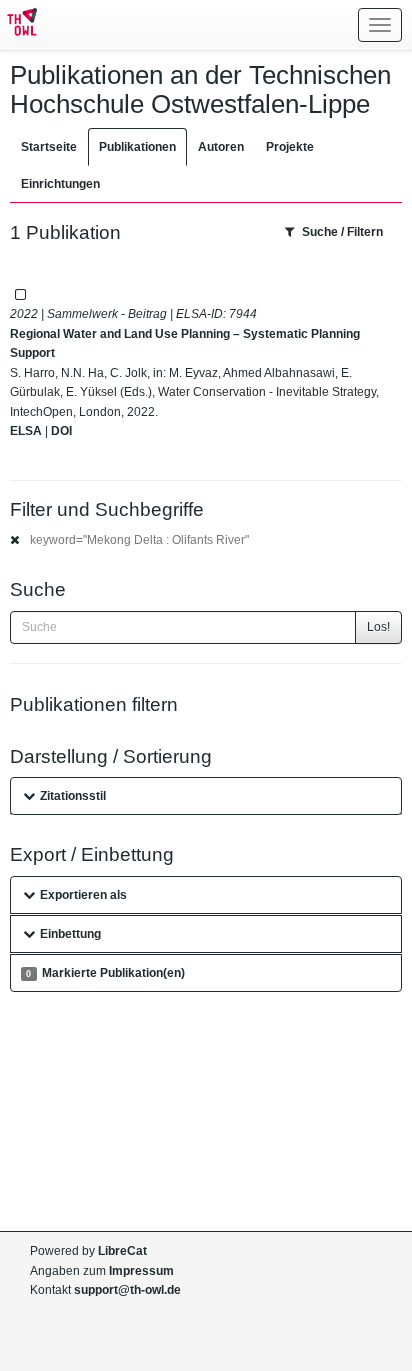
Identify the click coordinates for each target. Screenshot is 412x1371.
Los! (378, 627)
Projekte (290, 147)
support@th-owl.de (127, 1290)
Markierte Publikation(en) (105, 973)
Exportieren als (83, 895)
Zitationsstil (73, 796)
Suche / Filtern (342, 232)
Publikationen (137, 147)
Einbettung (70, 934)
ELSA (26, 431)
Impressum (141, 1271)
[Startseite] (18, 25)
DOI (61, 431)
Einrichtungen (60, 184)
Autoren (221, 147)
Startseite (49, 147)
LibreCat (122, 1251)
